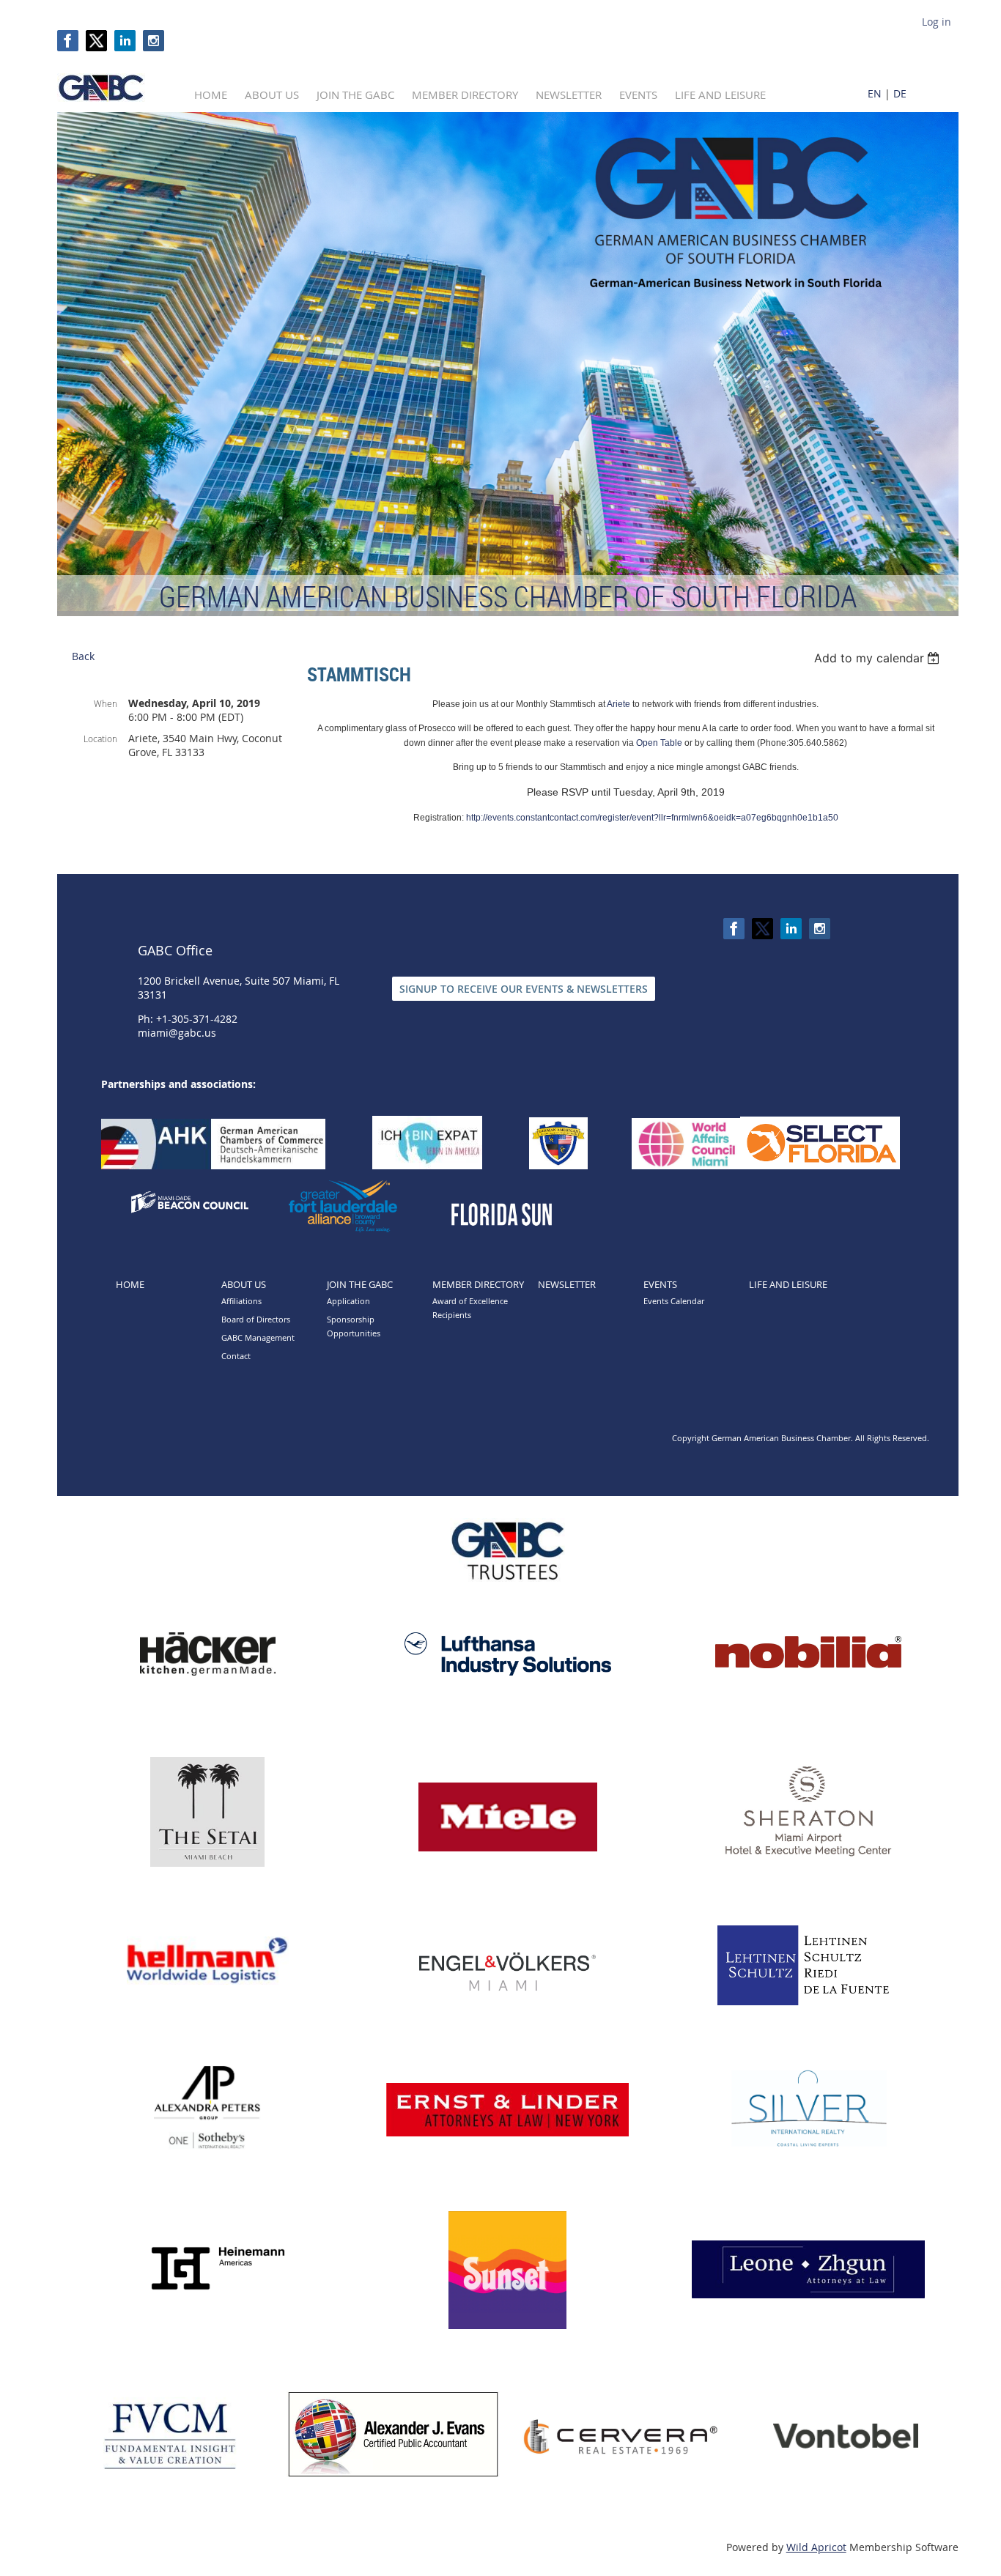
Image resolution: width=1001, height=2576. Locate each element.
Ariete (618, 704)
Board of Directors (256, 1319)
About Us (244, 1284)
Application (348, 1301)
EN (875, 93)
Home (130, 1284)
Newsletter (567, 1284)
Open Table (659, 743)
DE (900, 93)
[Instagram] (154, 41)
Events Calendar (674, 1301)
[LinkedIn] (125, 41)
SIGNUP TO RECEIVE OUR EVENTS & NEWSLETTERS (524, 989)
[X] (96, 41)
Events (660, 1284)
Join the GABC (360, 1284)
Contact (236, 1356)
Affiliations (241, 1301)
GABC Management (258, 1337)
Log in (937, 22)
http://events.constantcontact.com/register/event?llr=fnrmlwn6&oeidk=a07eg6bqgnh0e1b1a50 (652, 818)
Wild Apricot (816, 2547)
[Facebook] (68, 41)
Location (100, 739)
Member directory (478, 1284)
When (106, 703)
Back (83, 656)
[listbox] (879, 658)
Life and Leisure (788, 1284)
